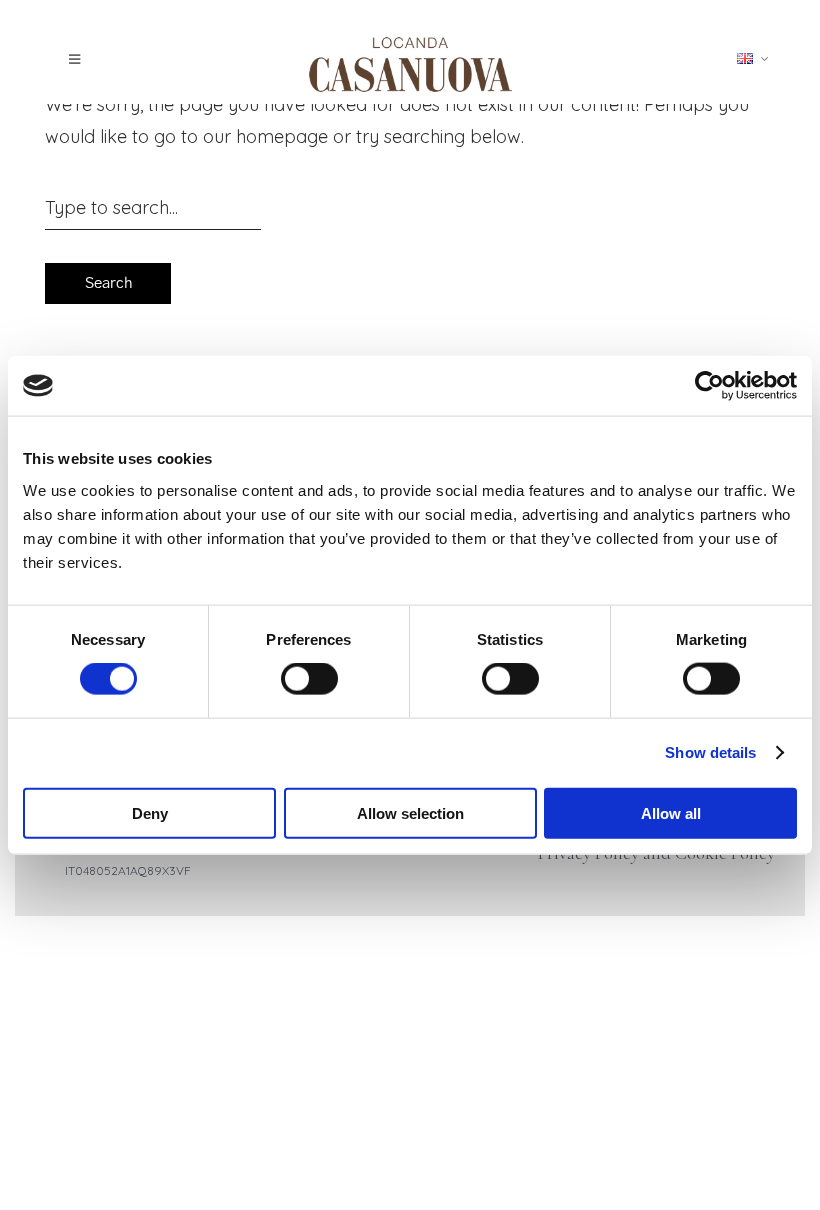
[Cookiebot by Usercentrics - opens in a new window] (709, 386)
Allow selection (410, 812)
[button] (80, 59)
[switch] (309, 679)
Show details (710, 752)
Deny (150, 812)
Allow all (671, 812)
